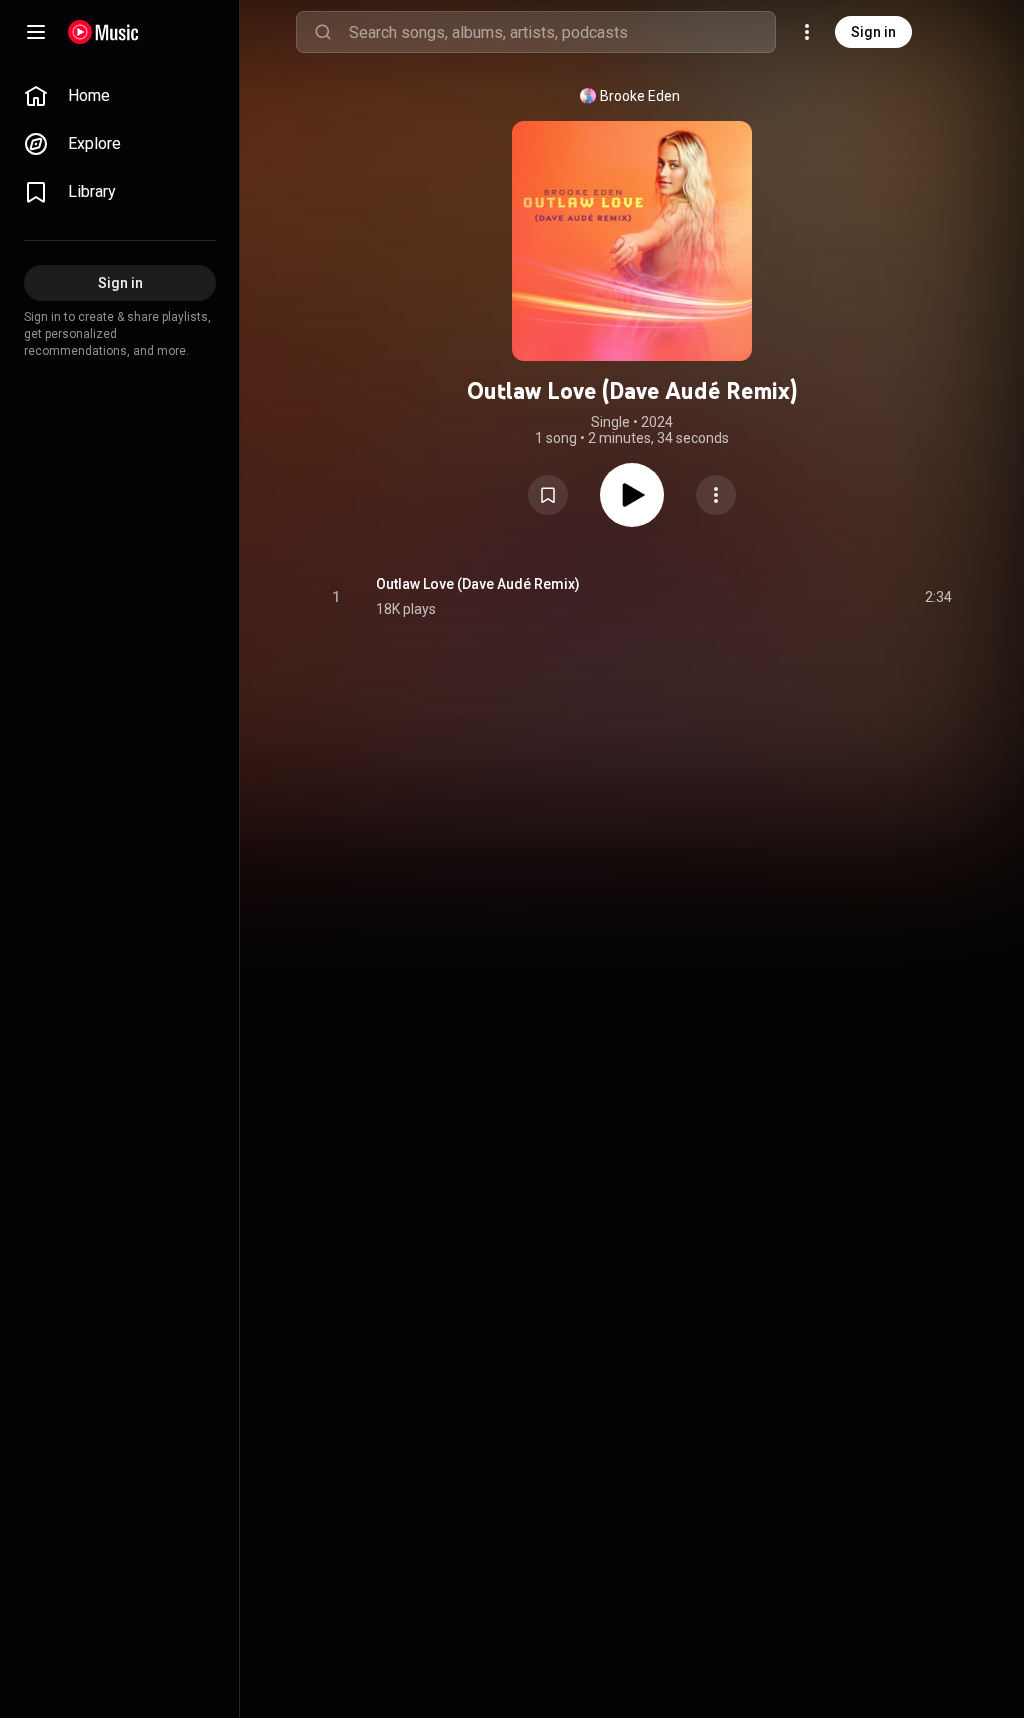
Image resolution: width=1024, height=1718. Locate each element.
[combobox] (562, 32)
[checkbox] (938, 597)
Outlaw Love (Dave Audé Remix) (478, 584)
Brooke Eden (640, 96)
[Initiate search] (323, 32)
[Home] (103, 32)
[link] (120, 96)
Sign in (873, 32)
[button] (548, 495)
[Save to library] (548, 495)
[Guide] (36, 32)
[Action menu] (716, 495)
